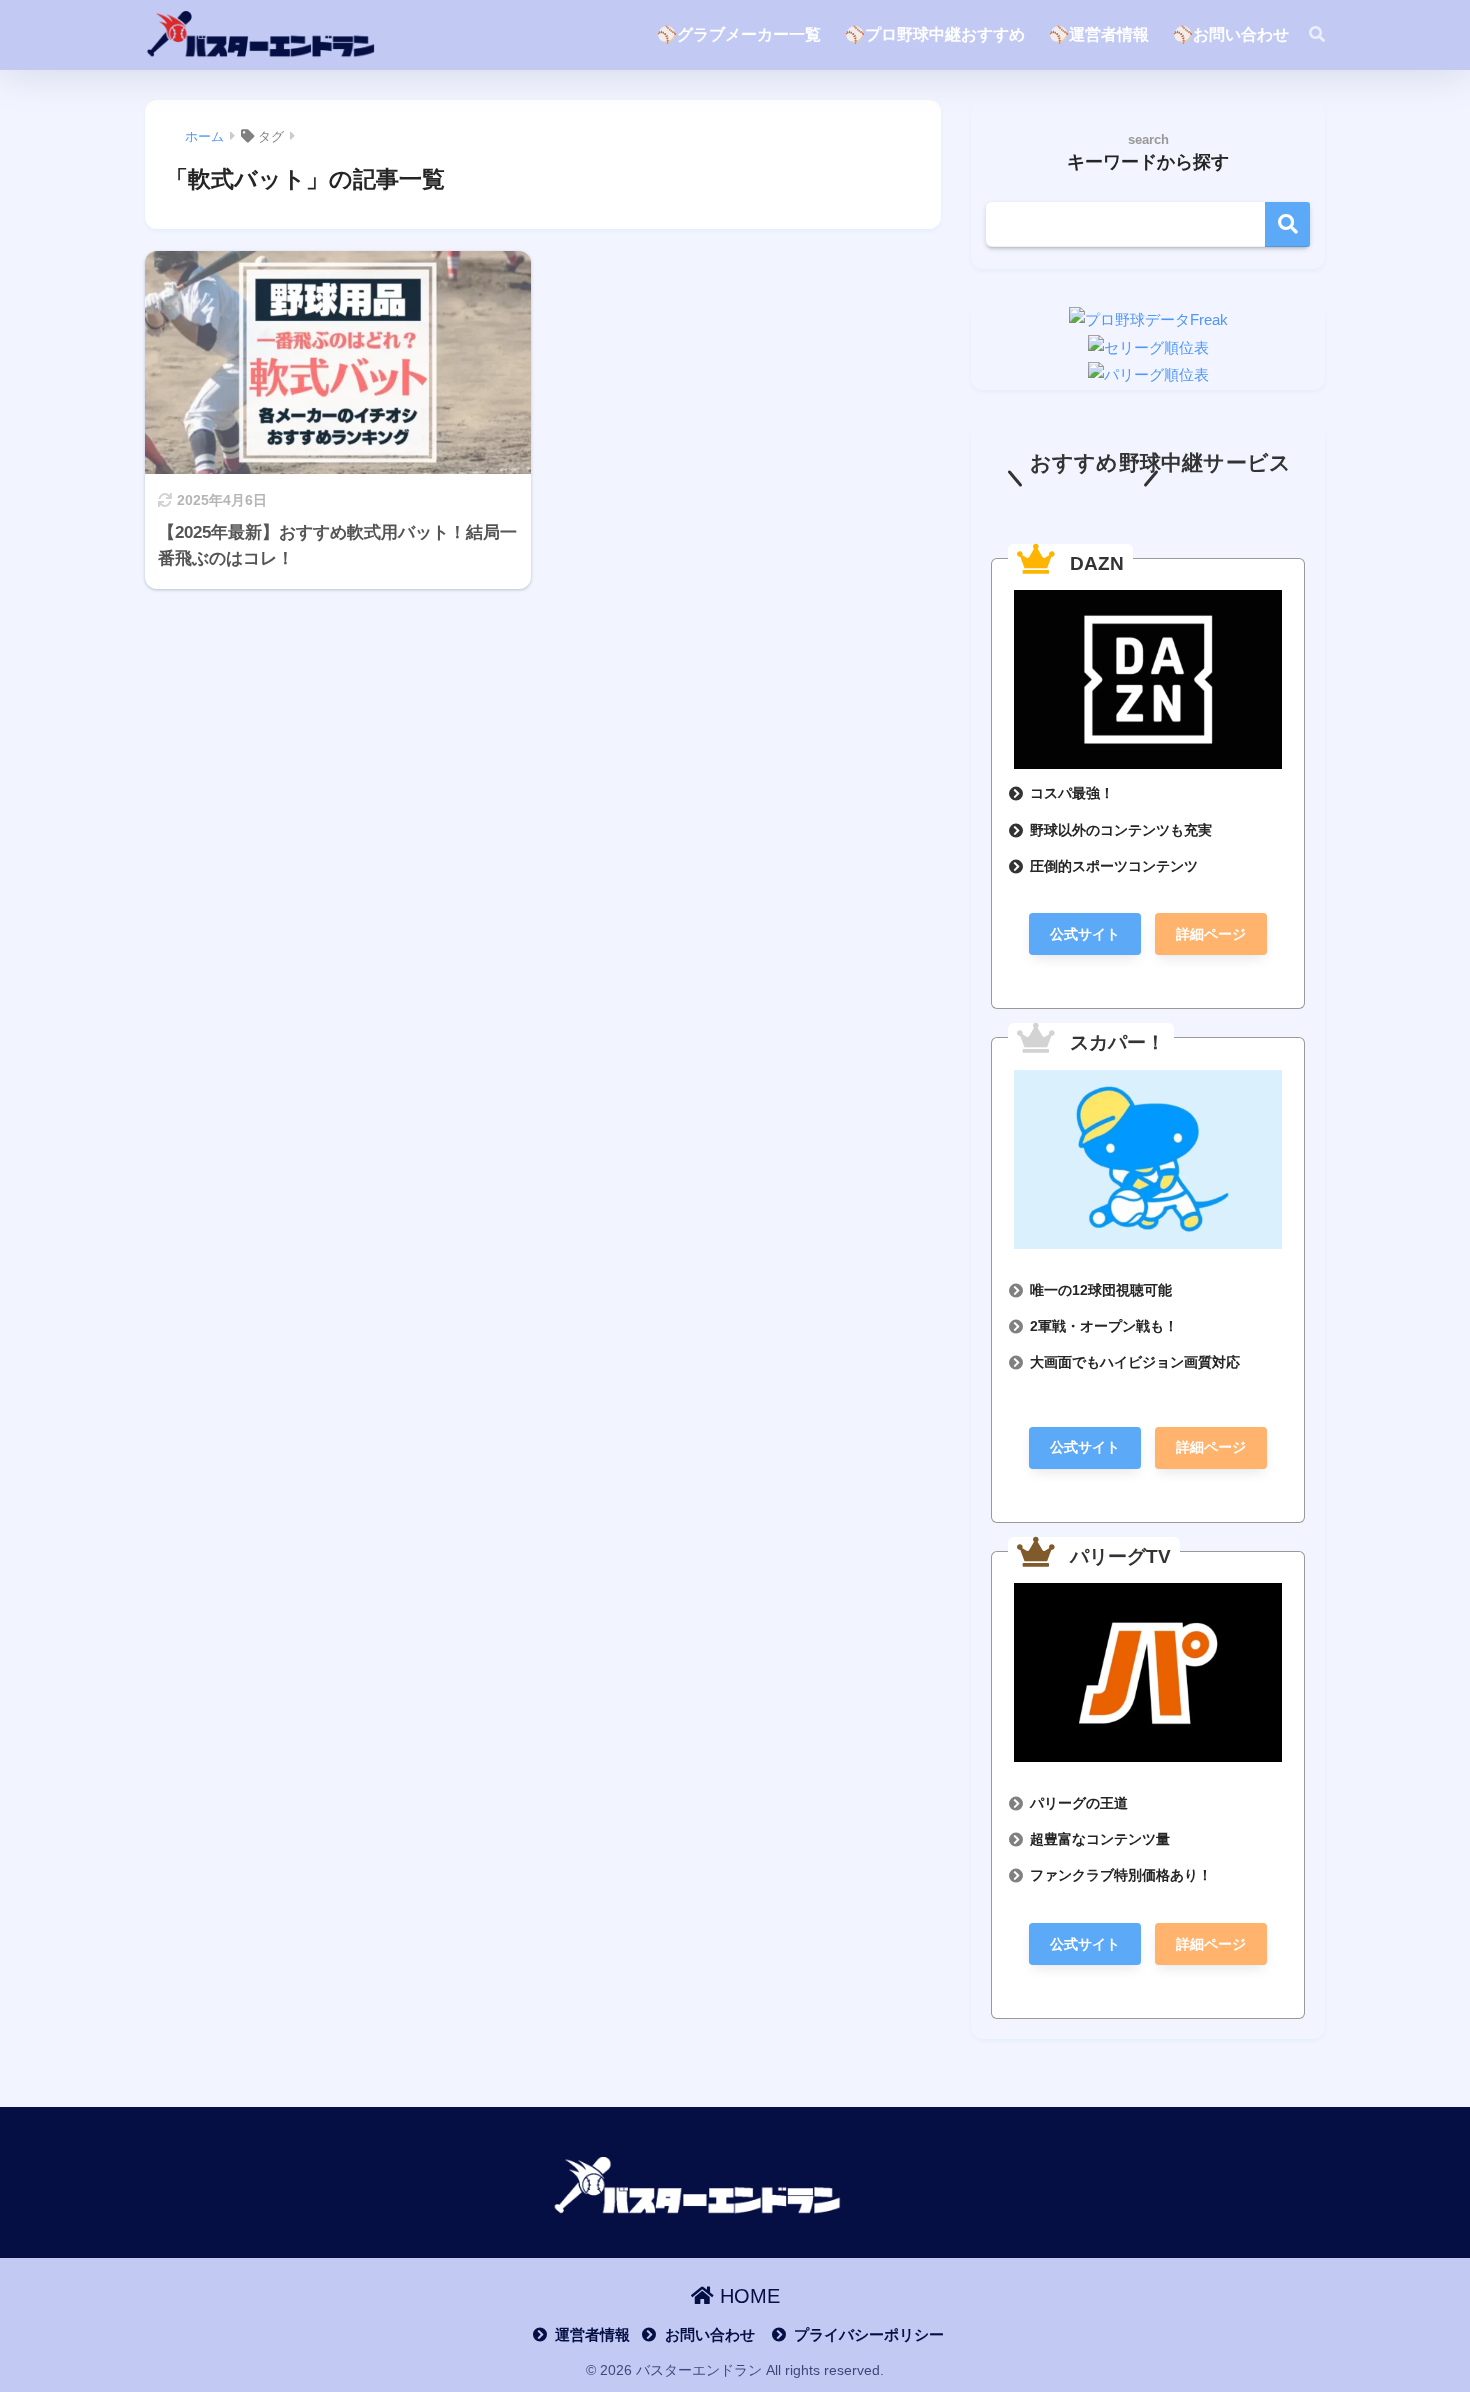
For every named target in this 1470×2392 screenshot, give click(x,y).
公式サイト (1085, 934)
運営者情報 (592, 2335)
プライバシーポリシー (869, 2335)
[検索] (1307, 35)
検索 (1287, 224)
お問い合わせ (709, 2335)
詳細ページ (1211, 934)
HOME (747, 2296)
